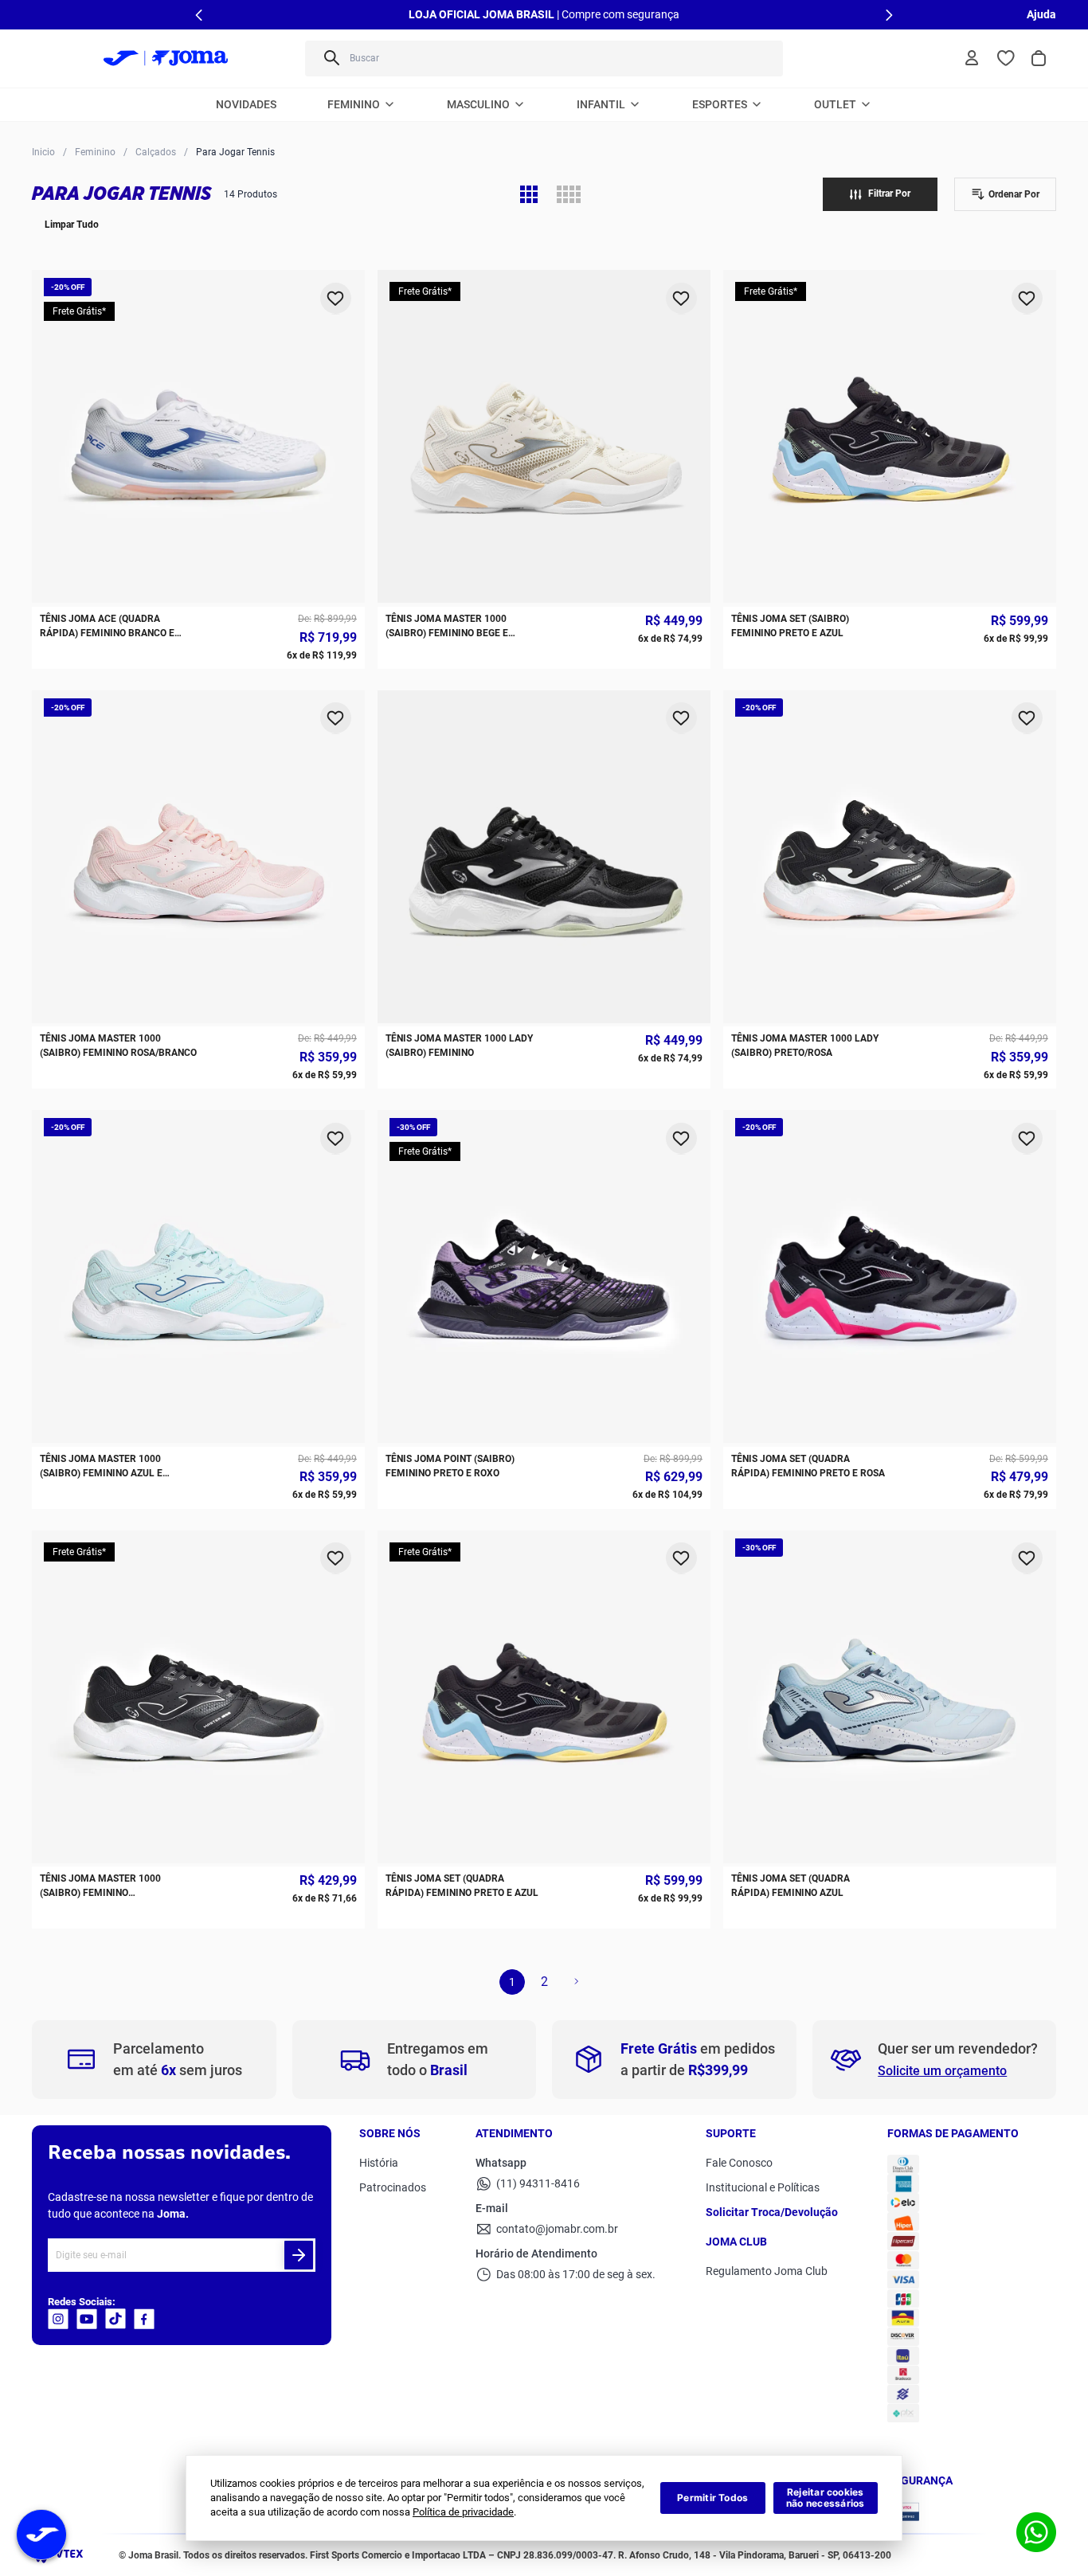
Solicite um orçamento (942, 2071)
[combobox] (544, 59)
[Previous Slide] (199, 15)
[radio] (529, 194)
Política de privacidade (463, 2512)
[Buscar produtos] (331, 59)
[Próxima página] (576, 1982)
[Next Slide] (889, 15)
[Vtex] (62, 2559)
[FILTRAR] (880, 194)
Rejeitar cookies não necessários (826, 2498)
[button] (1005, 194)
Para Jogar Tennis (235, 152)
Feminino (95, 152)
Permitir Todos (712, 2498)
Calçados (156, 152)
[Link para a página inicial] (43, 151)
